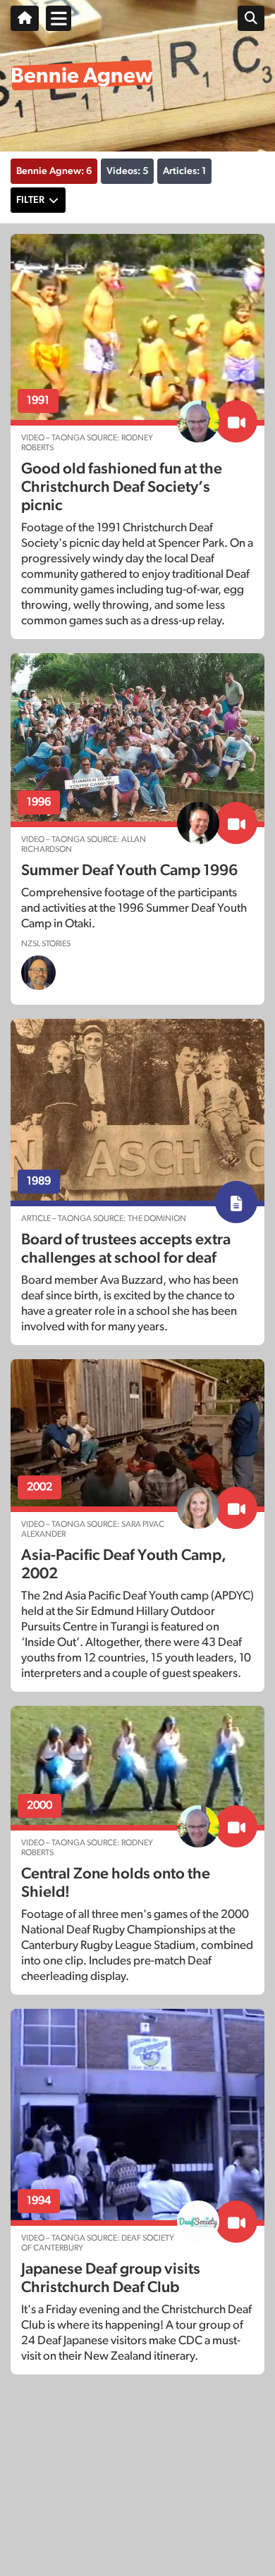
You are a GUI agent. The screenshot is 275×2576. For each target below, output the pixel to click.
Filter (30, 200)
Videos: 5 (127, 171)
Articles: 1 (184, 171)
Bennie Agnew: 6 (54, 171)
